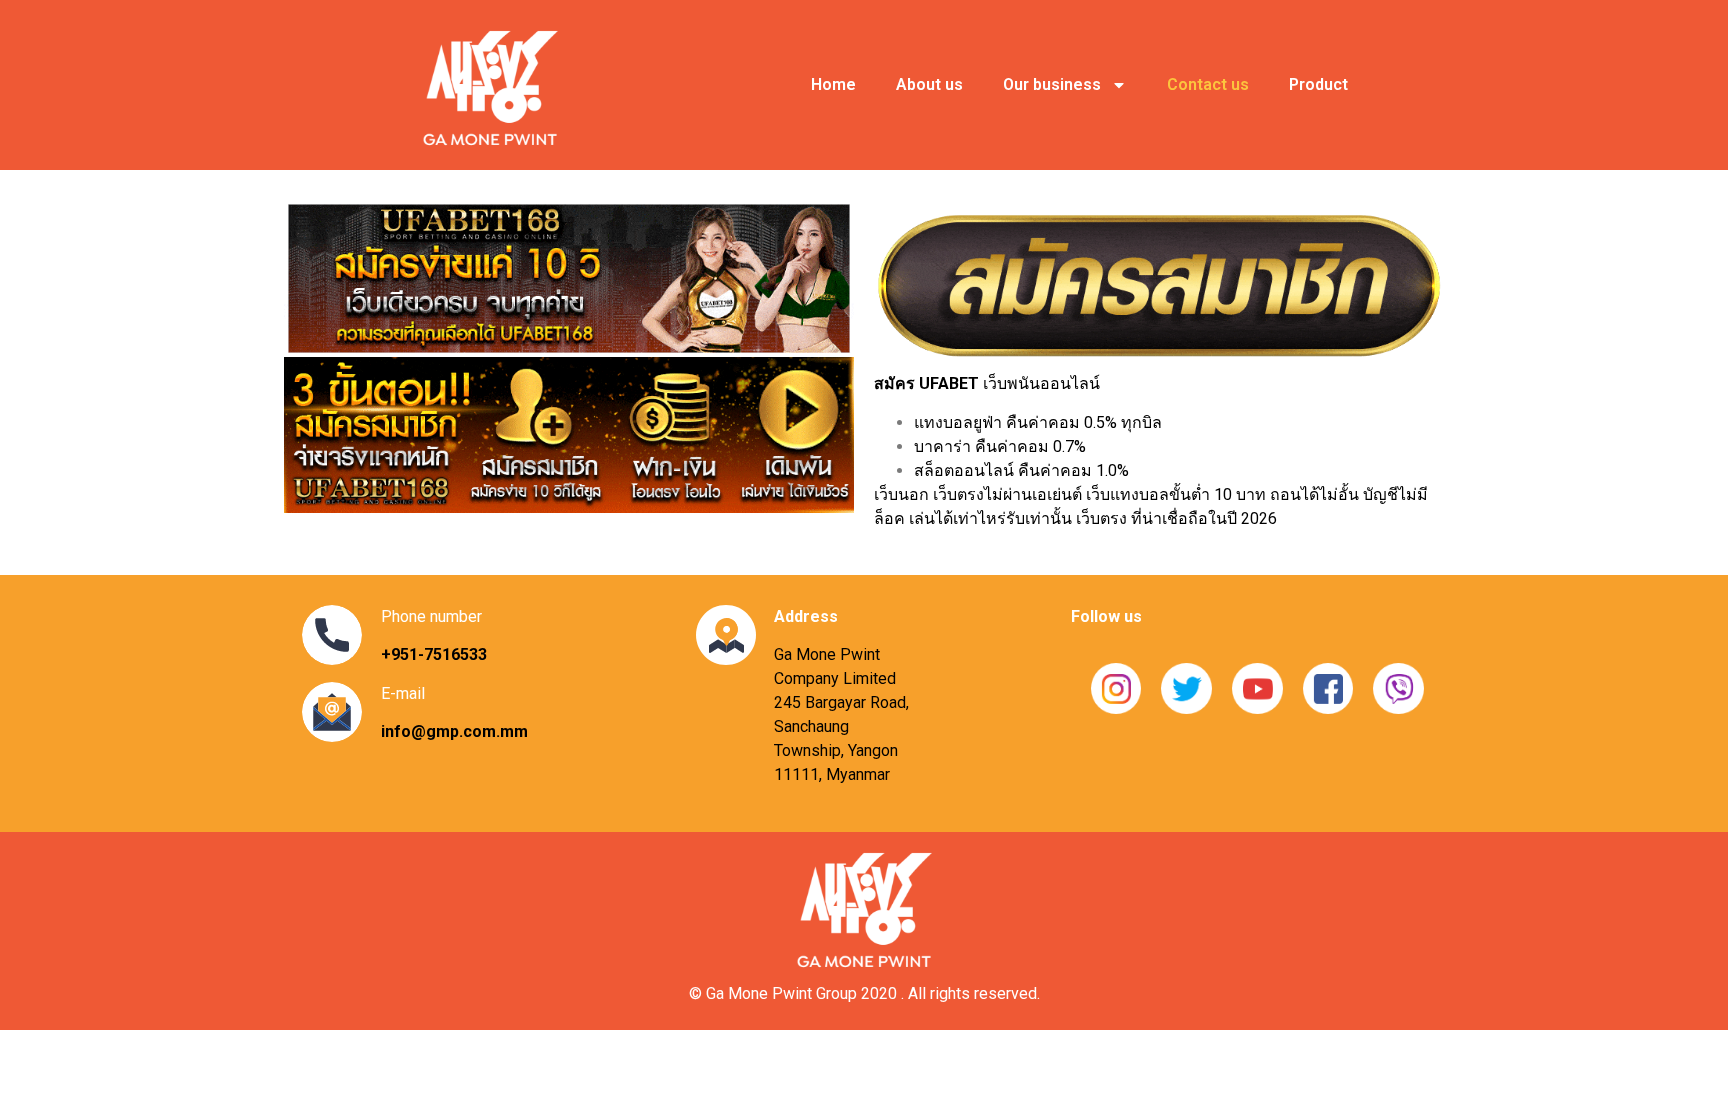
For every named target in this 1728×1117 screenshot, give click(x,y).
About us (929, 84)
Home (833, 84)
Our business (1052, 84)
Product (1318, 84)
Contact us (1208, 84)
